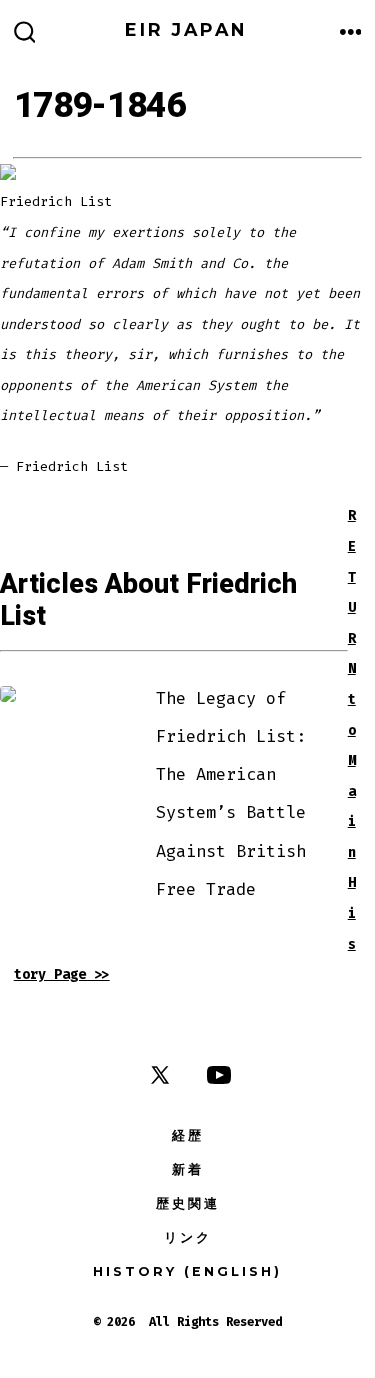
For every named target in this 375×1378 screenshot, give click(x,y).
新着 (188, 1169)
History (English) (187, 1271)
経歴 (188, 1135)
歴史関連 (188, 1203)
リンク (188, 1237)
